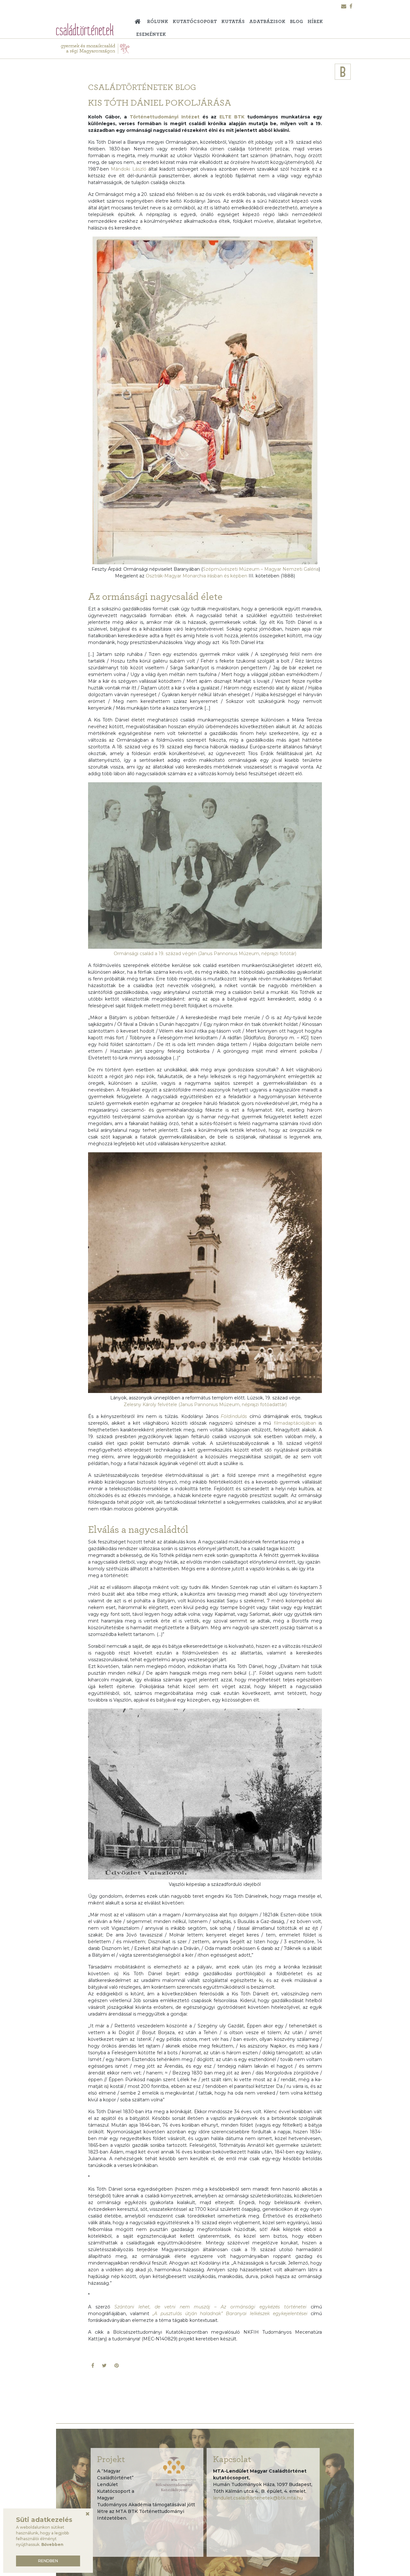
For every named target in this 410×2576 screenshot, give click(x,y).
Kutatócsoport (195, 22)
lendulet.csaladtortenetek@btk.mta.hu (258, 2498)
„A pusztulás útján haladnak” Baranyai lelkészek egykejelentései (230, 2314)
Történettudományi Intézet (165, 117)
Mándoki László (128, 169)
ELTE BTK (232, 117)
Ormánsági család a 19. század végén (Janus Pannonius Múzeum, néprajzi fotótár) (205, 954)
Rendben (48, 2561)
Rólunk (158, 22)
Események (151, 34)
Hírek (315, 22)
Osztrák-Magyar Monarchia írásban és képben (197, 576)
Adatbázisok (267, 22)
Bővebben (52, 2544)
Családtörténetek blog (142, 87)
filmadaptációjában (296, 1423)
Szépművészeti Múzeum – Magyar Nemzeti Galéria (261, 569)
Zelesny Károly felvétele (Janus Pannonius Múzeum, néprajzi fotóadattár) (205, 1405)
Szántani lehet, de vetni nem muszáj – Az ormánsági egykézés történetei (210, 2307)
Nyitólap (139, 19)
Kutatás (233, 22)
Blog (296, 22)
